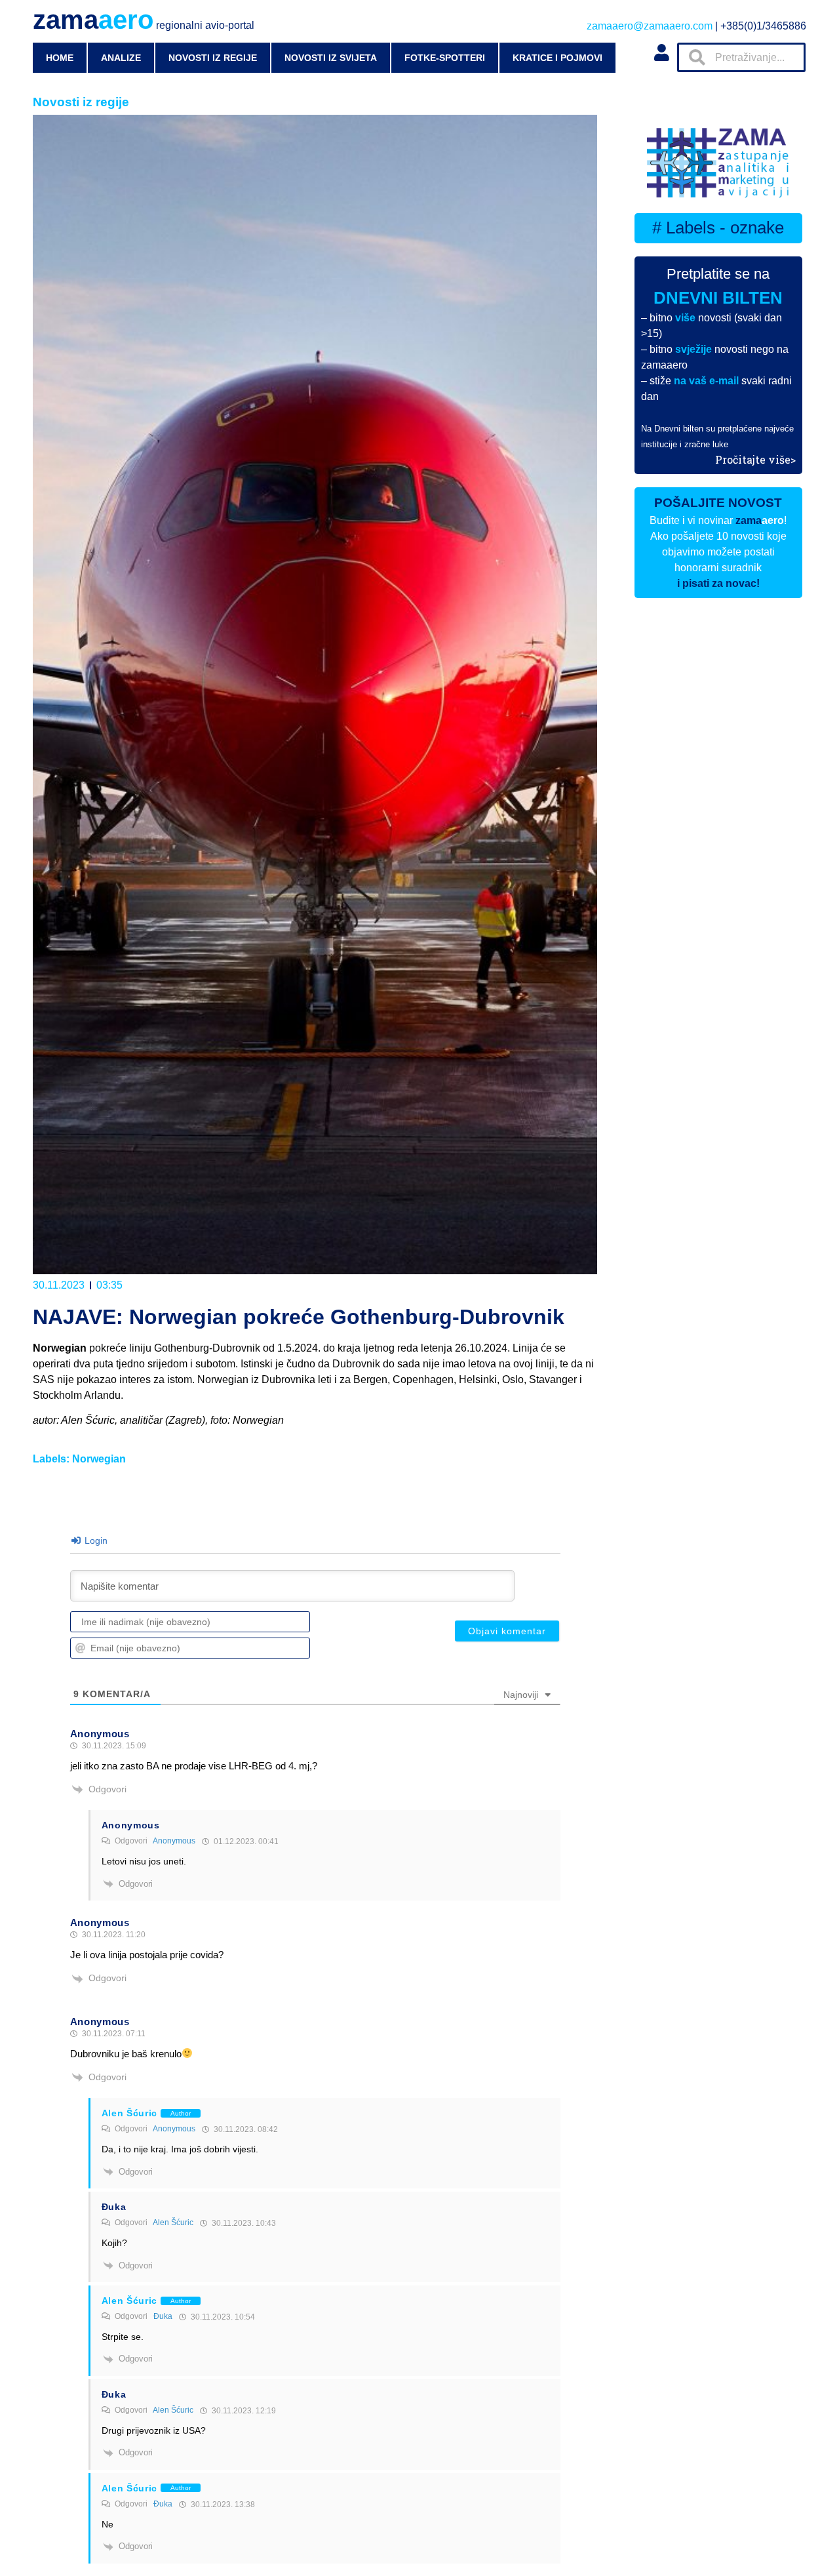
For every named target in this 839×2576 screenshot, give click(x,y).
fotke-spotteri (445, 58)
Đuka (163, 2316)
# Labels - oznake (718, 228)
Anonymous (174, 1841)
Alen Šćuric (173, 2223)
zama (144, 20)
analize (121, 58)
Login (95, 1540)
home (60, 58)
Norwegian (99, 1459)
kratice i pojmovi (557, 58)
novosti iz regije (213, 58)
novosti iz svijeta (331, 58)
